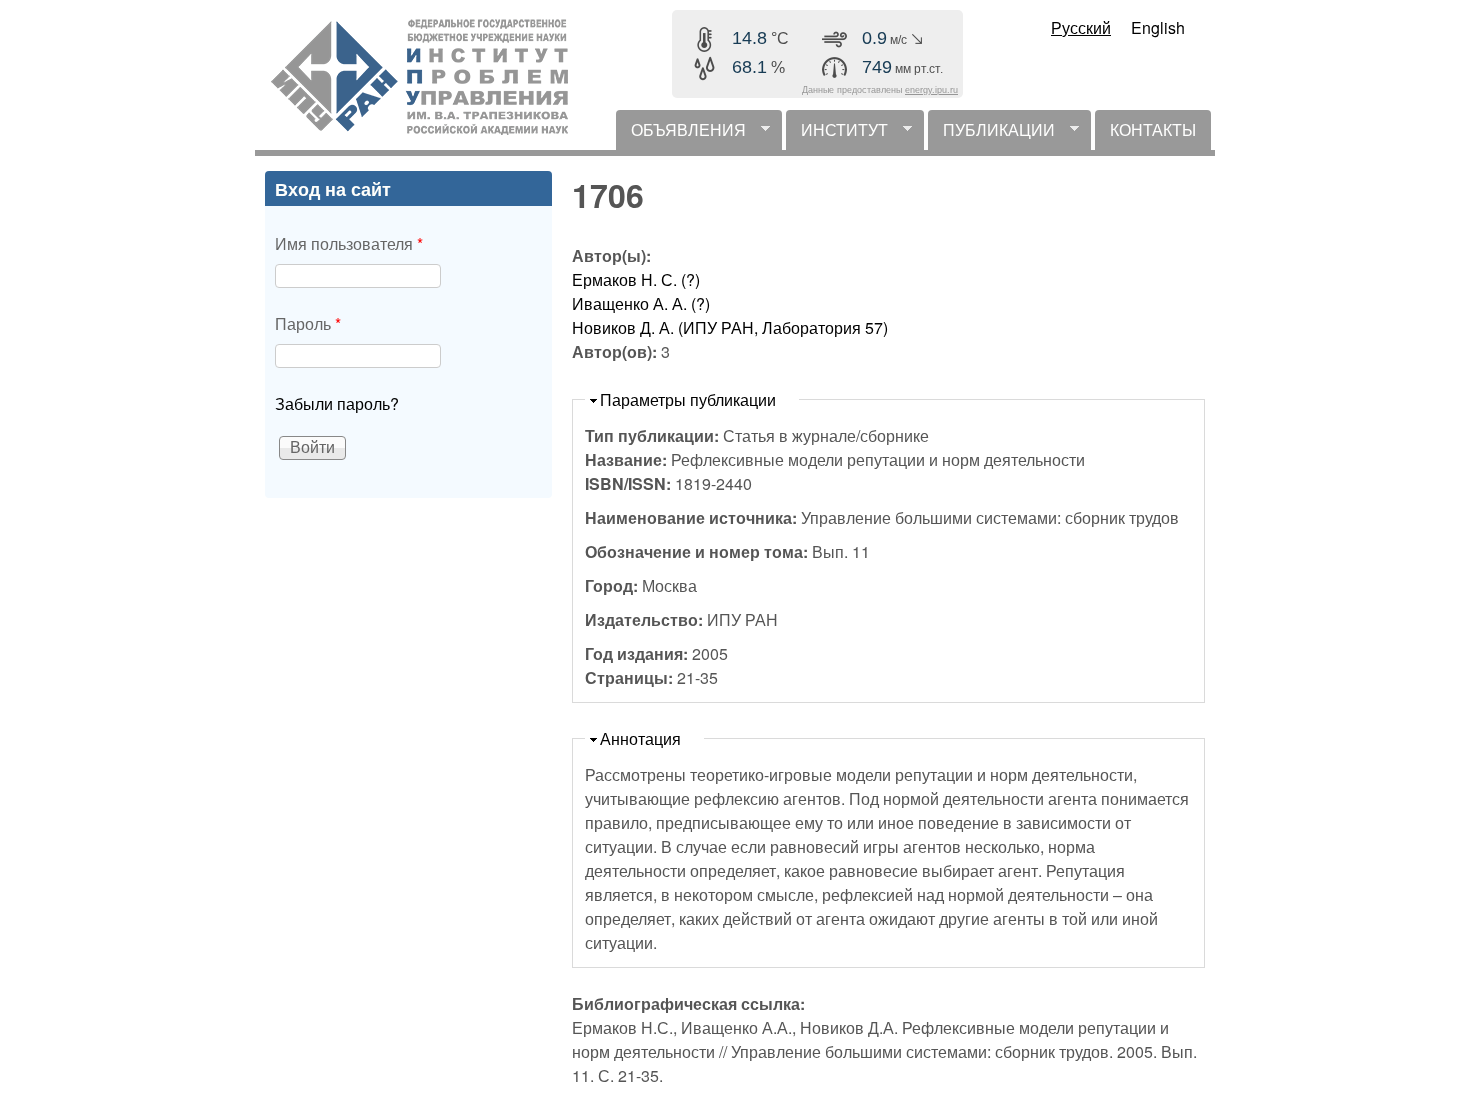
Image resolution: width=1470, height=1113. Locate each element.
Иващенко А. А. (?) (641, 303)
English (1158, 27)
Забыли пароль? (337, 403)
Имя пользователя (349, 243)
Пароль (308, 323)
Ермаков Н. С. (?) (636, 279)
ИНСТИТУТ (837, 134)
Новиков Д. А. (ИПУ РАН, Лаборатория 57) (730, 327)
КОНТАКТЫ (1153, 129)
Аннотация (640, 738)
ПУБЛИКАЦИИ (991, 134)
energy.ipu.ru (931, 90)
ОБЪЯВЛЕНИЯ (681, 134)
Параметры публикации (688, 399)
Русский (1081, 27)
